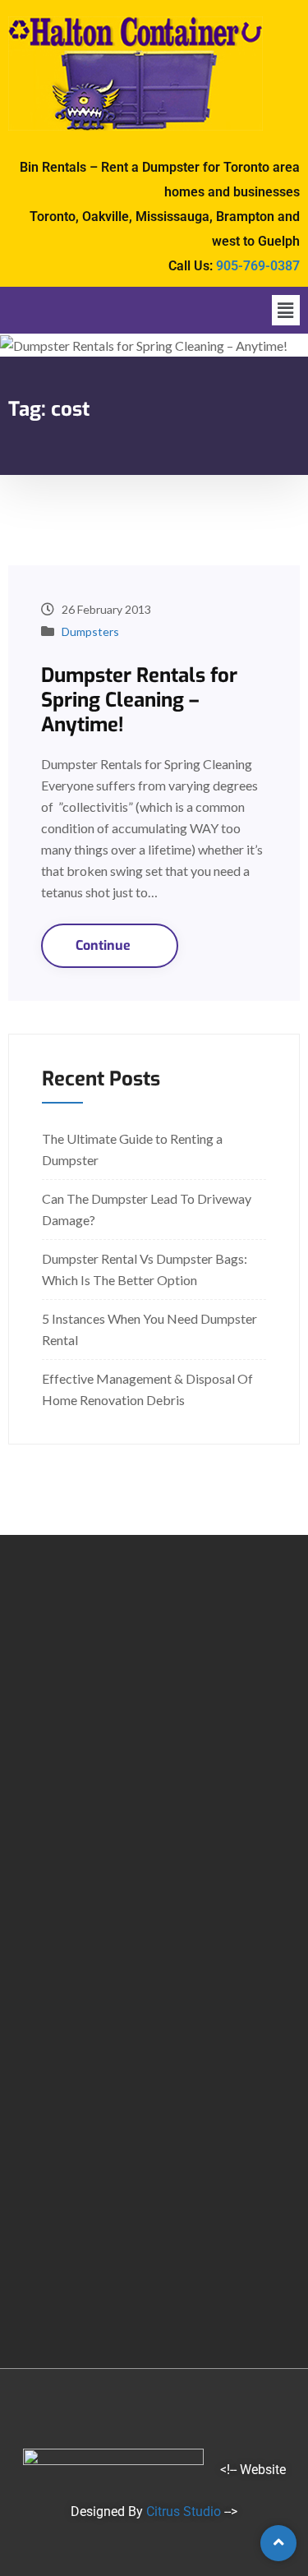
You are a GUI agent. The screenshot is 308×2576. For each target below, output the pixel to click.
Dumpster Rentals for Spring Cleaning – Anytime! (139, 700)
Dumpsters (90, 631)
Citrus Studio (184, 2511)
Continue (105, 945)
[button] (286, 310)
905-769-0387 (258, 266)
